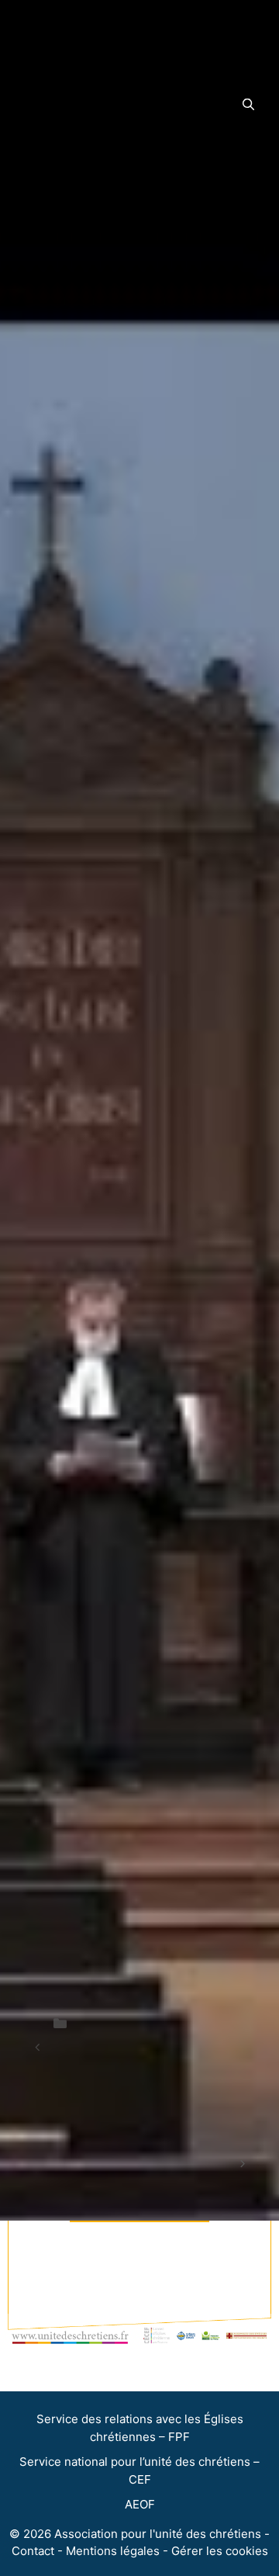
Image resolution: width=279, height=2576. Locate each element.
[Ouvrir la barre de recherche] (248, 105)
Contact (33, 2551)
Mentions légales (113, 2551)
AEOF (140, 2504)
